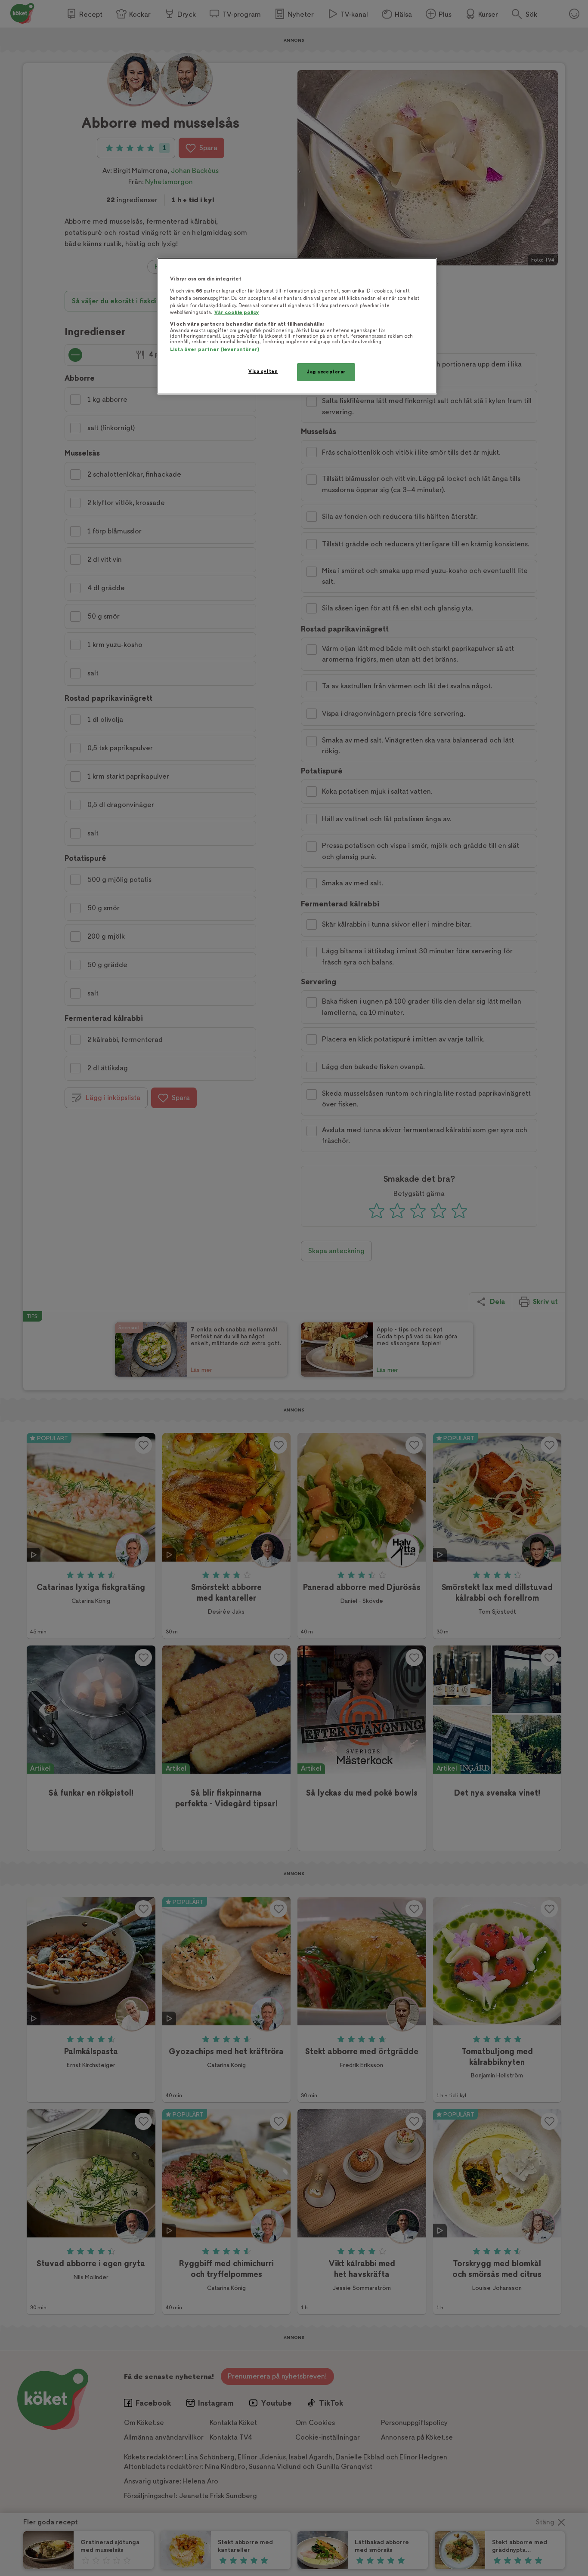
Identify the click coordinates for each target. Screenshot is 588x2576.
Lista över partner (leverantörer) (215, 350)
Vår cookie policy (237, 313)
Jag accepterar (326, 372)
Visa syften (263, 371)
